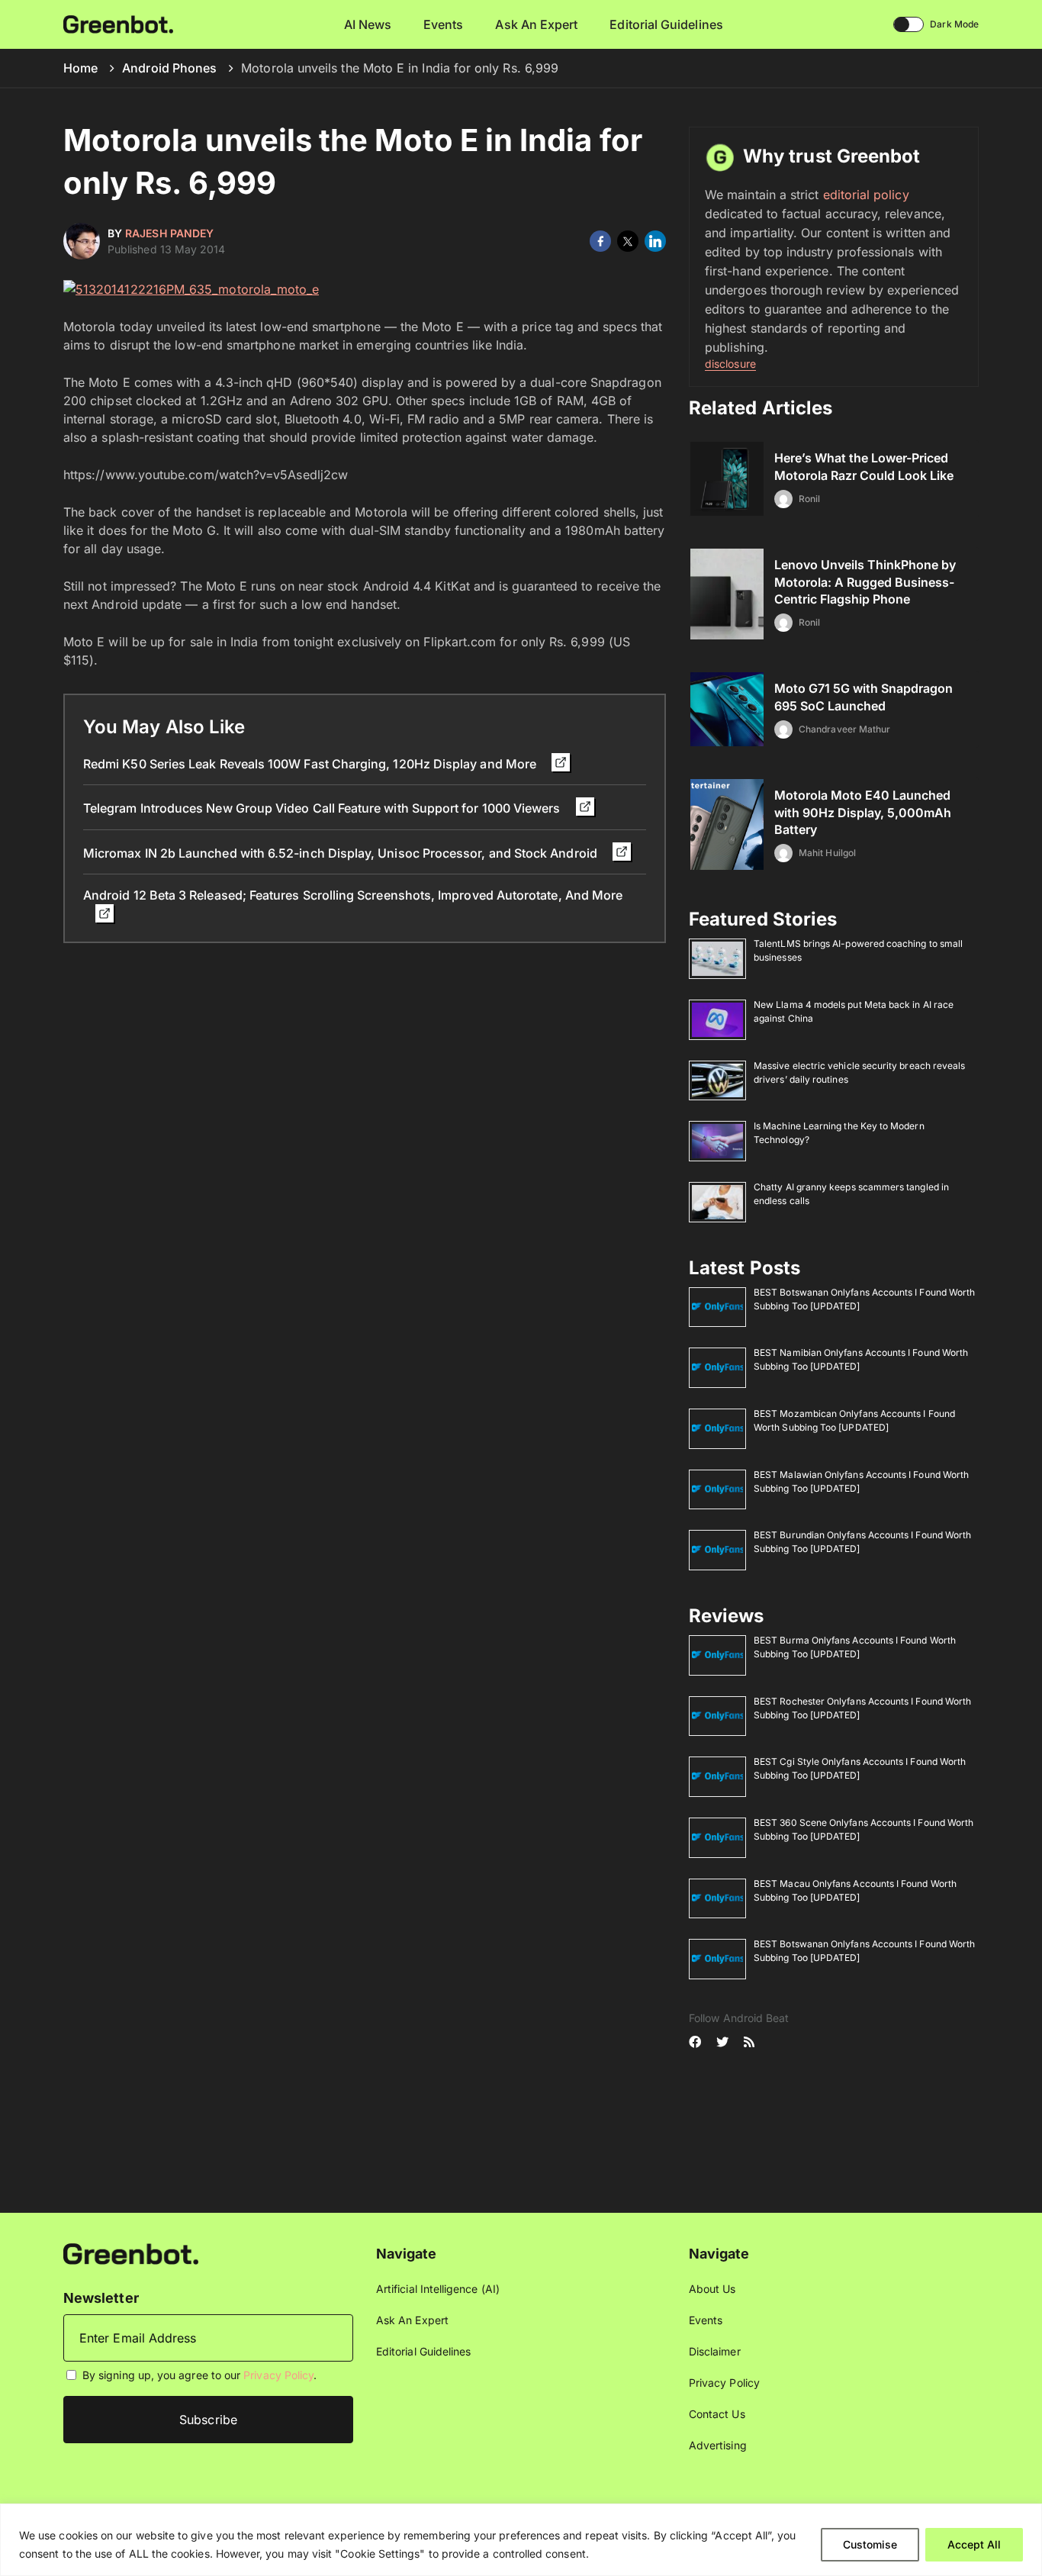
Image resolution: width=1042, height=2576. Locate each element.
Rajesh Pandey (169, 233)
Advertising (718, 2445)
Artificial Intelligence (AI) (438, 2289)
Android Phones (169, 68)
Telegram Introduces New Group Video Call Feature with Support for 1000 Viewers (323, 808)
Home (80, 68)
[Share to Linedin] (655, 241)
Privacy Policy (278, 2375)
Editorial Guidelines (666, 24)
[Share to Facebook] (600, 241)
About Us (712, 2289)
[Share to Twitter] (628, 241)
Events (443, 24)
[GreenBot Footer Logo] (131, 2253)
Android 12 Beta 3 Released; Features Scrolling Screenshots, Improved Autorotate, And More (353, 895)
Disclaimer (715, 2351)
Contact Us (717, 2414)
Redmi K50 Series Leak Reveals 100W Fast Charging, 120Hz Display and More (311, 764)
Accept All (974, 2544)
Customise (870, 2544)
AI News (368, 24)
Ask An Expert (536, 24)
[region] (521, 2540)
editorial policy (866, 195)
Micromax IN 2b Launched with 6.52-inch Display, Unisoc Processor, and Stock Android (342, 853)
